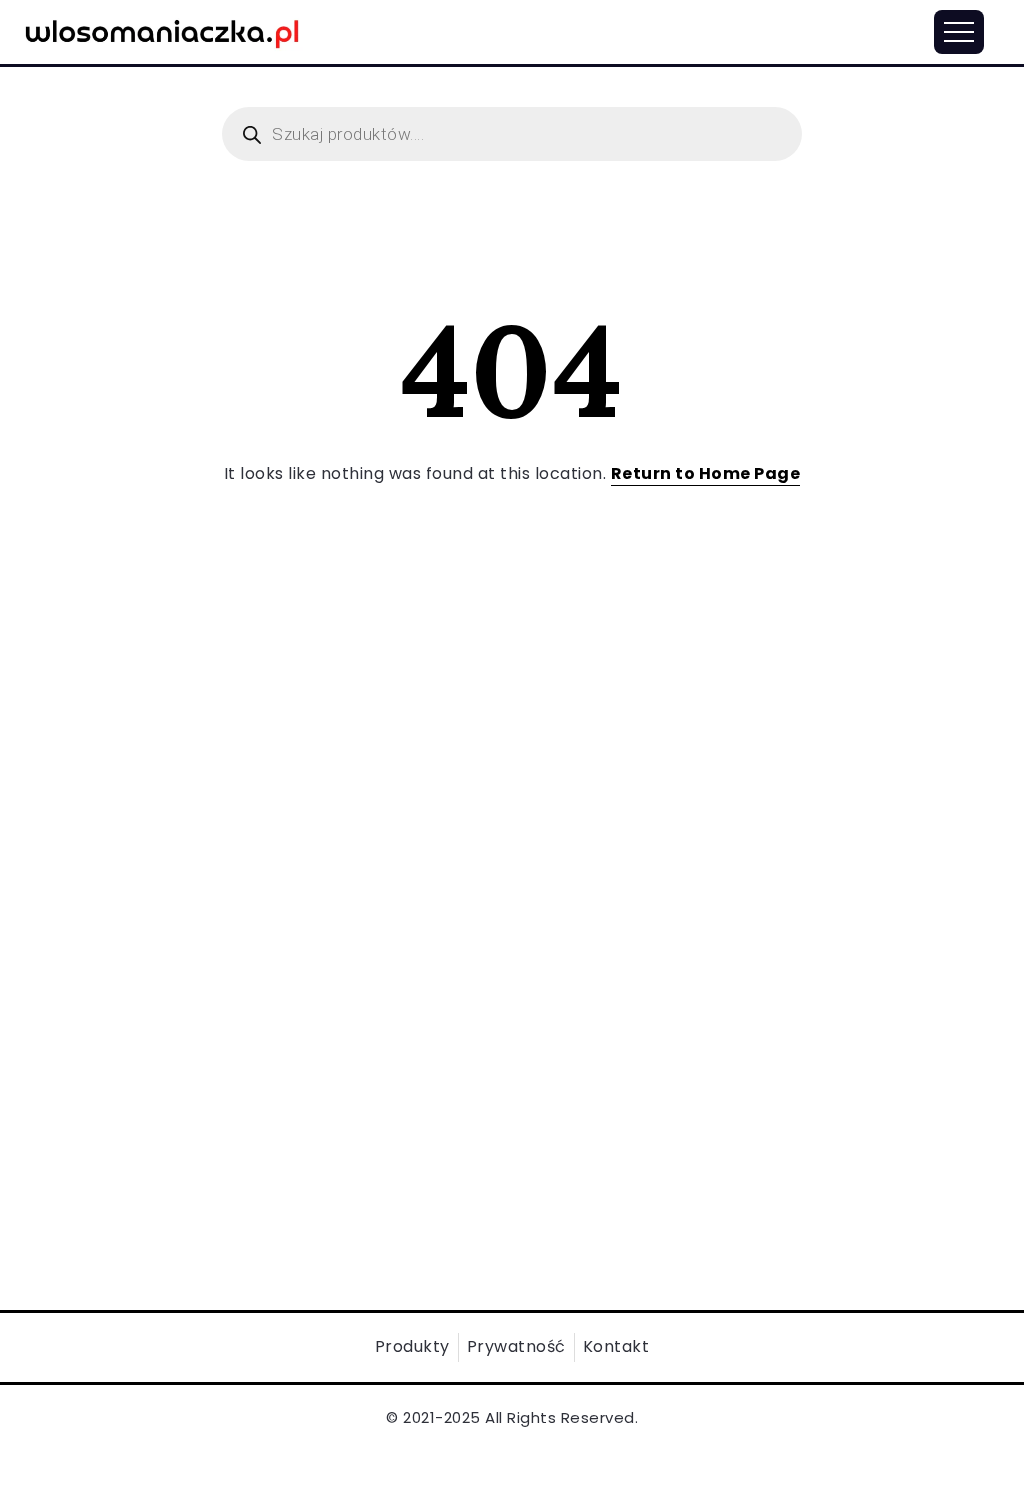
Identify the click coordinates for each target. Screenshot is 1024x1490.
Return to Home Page (706, 473)
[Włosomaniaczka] (162, 30)
